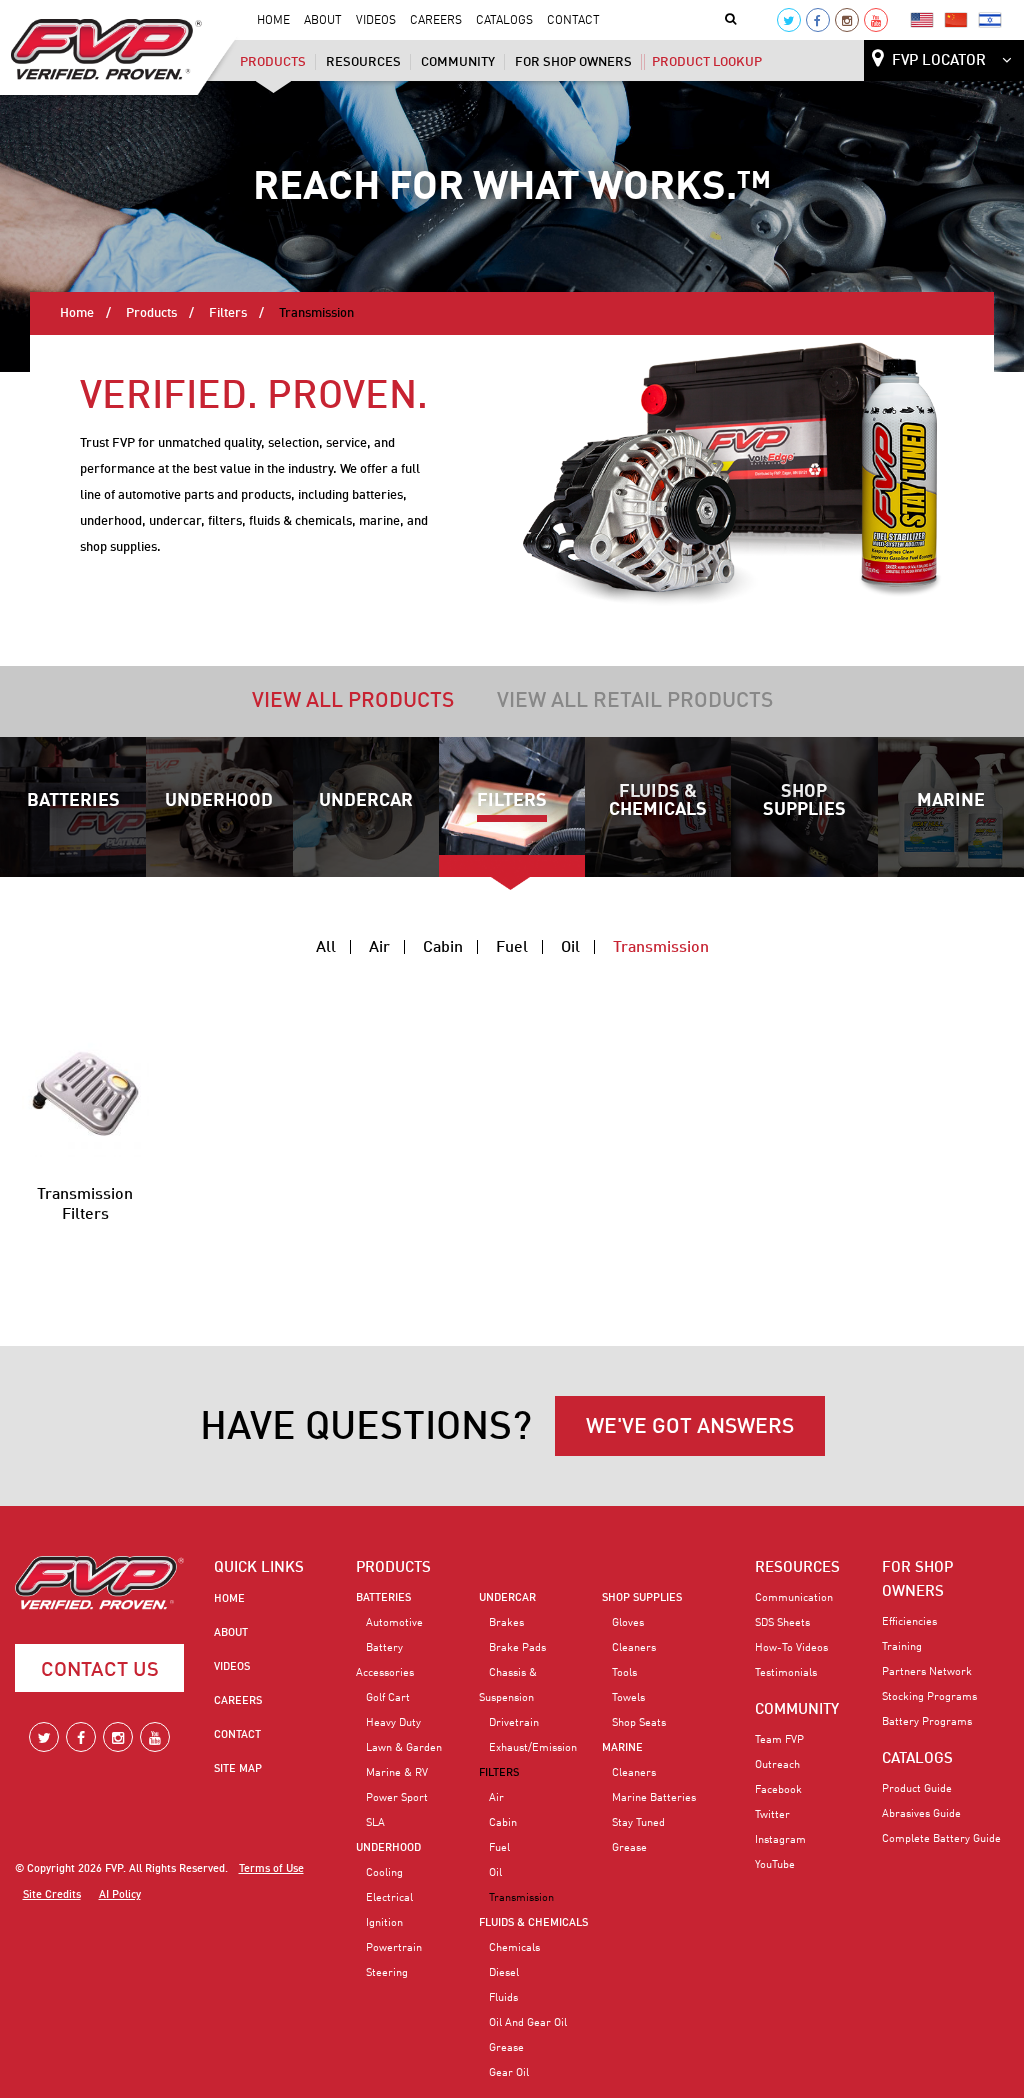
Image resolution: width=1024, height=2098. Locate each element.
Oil (570, 948)
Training (902, 1647)
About (323, 21)
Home (273, 21)
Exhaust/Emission (533, 1748)
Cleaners (634, 1648)
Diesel (504, 1973)
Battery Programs (927, 1722)
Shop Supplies (804, 801)
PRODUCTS (393, 1568)
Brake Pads (517, 1648)
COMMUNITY (797, 1710)
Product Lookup (707, 62)
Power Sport (397, 1798)
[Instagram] (847, 20)
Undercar (366, 801)
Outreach (777, 1765)
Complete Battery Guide (941, 1839)
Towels (628, 1698)
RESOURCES (797, 1568)
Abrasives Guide (921, 1814)
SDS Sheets (782, 1623)
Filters (228, 313)
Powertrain (394, 1948)
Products (273, 62)
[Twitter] (789, 20)
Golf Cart (388, 1698)
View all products (353, 701)
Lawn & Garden (404, 1748)
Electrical (389, 1898)
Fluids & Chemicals (658, 801)
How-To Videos (791, 1648)
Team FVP (779, 1740)
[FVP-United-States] (922, 19)
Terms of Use (271, 1869)
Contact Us (100, 1671)
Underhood (219, 801)
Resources (363, 62)
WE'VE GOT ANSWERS (690, 1427)
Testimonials (786, 1673)
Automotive (394, 1623)
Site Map (238, 1769)
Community (458, 62)
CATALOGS (917, 1759)
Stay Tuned (638, 1823)
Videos (376, 21)
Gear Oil (509, 2073)
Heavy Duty (393, 1723)
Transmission (661, 948)
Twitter (772, 1815)
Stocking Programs (929, 1697)
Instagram (780, 1840)
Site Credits (52, 1895)
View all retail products (635, 701)
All (326, 948)
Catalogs (504, 21)
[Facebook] (818, 20)
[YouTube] (876, 20)
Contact (573, 21)
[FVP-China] (956, 19)
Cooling (384, 1873)
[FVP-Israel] (990, 19)
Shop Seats (639, 1723)
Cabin (443, 948)
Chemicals (514, 1948)
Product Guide (917, 1789)
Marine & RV (397, 1773)
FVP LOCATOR (939, 61)
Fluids (503, 1998)
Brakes (506, 1623)
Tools (624, 1673)
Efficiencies (909, 1622)
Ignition (384, 1923)
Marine (951, 801)
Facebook (778, 1790)
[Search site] (734, 20)
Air (379, 948)
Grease (506, 2048)
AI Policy (120, 1895)
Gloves (628, 1623)
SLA (375, 1823)
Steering (387, 1973)
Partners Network (927, 1672)
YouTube (775, 1865)
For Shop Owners (573, 62)
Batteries (73, 801)
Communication (794, 1598)
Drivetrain (514, 1723)
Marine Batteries (654, 1798)
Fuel (512, 948)
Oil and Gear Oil (528, 2023)
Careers (436, 21)
